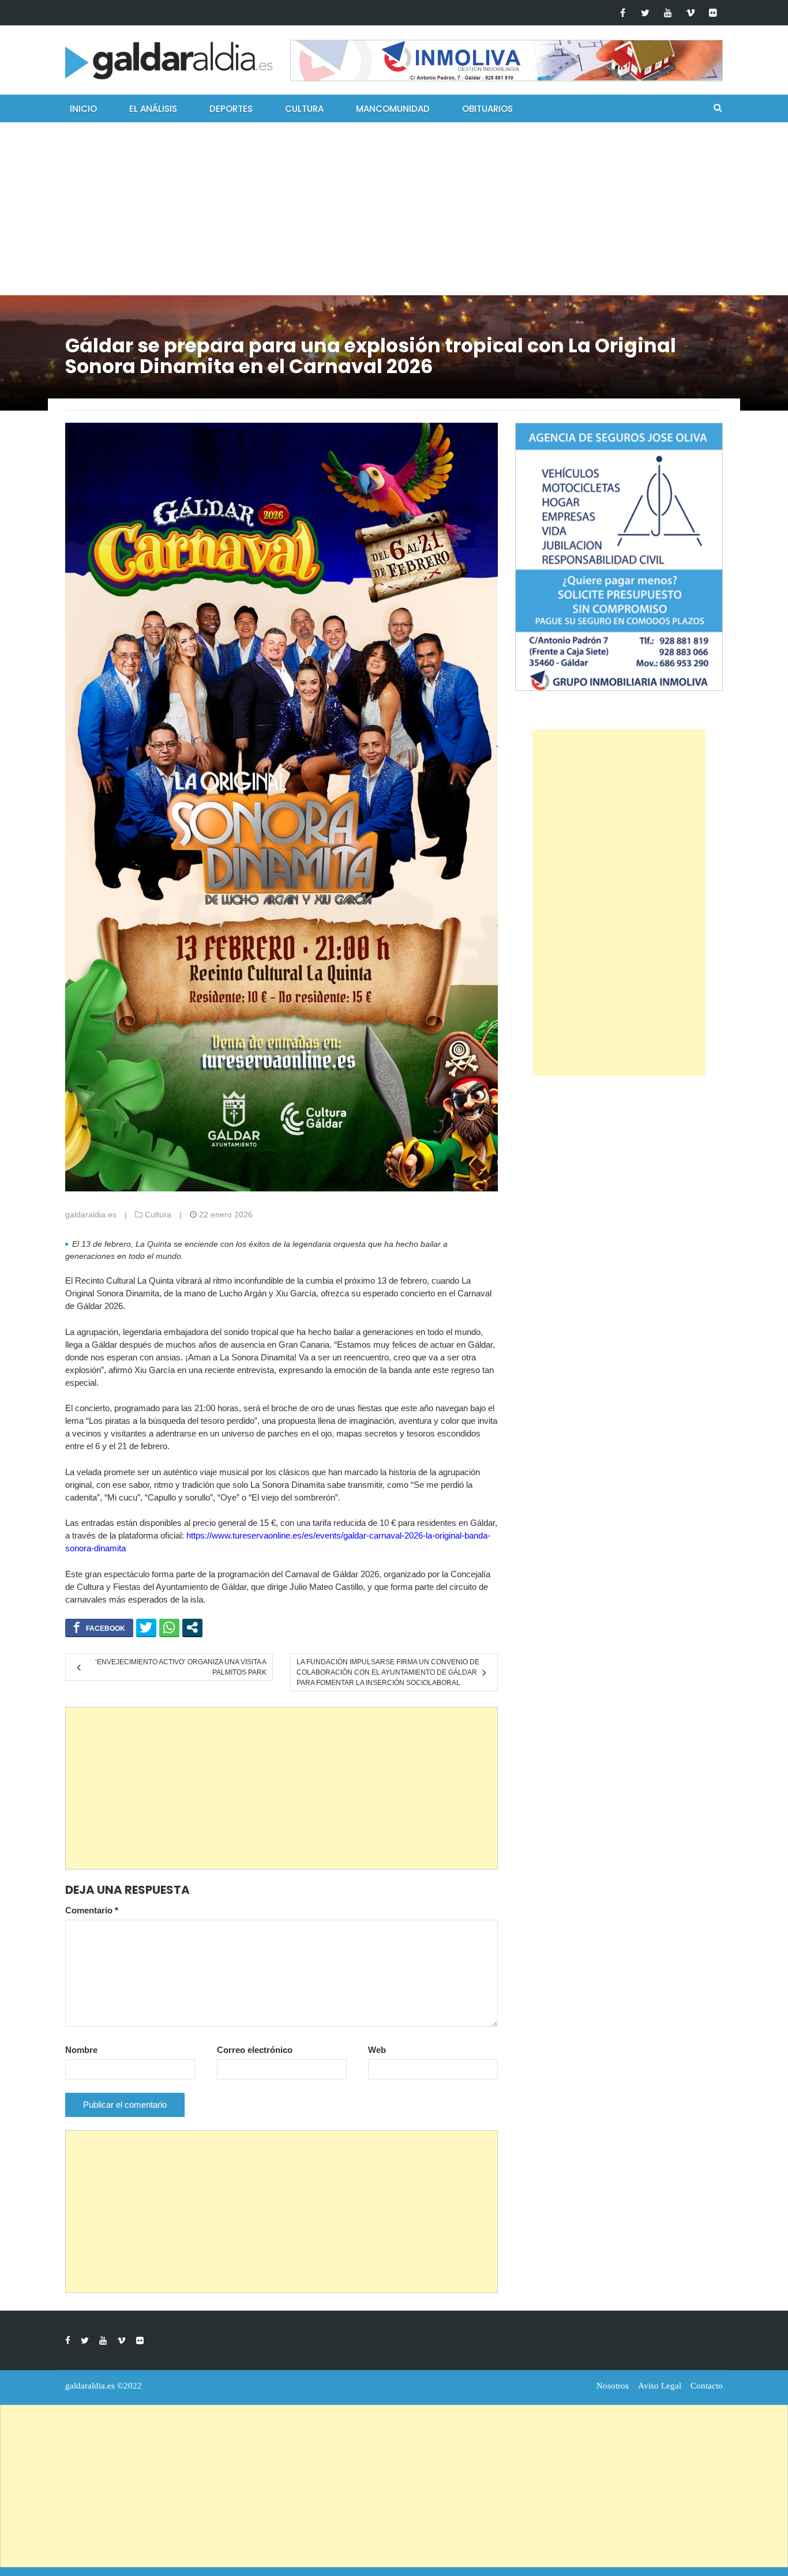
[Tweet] (146, 1627)
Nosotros (613, 2386)
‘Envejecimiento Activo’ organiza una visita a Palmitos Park (181, 1667)
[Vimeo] (690, 13)
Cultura (304, 109)
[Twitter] (645, 13)
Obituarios (487, 109)
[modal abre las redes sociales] (192, 1627)
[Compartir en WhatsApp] (169, 1627)
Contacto (707, 2386)
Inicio (83, 109)
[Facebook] (623, 13)
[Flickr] (713, 13)
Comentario (92, 1910)
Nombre (81, 2050)
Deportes (231, 109)
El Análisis (153, 109)
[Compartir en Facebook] (99, 1627)
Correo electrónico (255, 2050)
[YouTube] (668, 13)
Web (377, 2050)
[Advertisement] (394, 209)
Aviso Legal (660, 2386)
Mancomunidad (393, 109)
